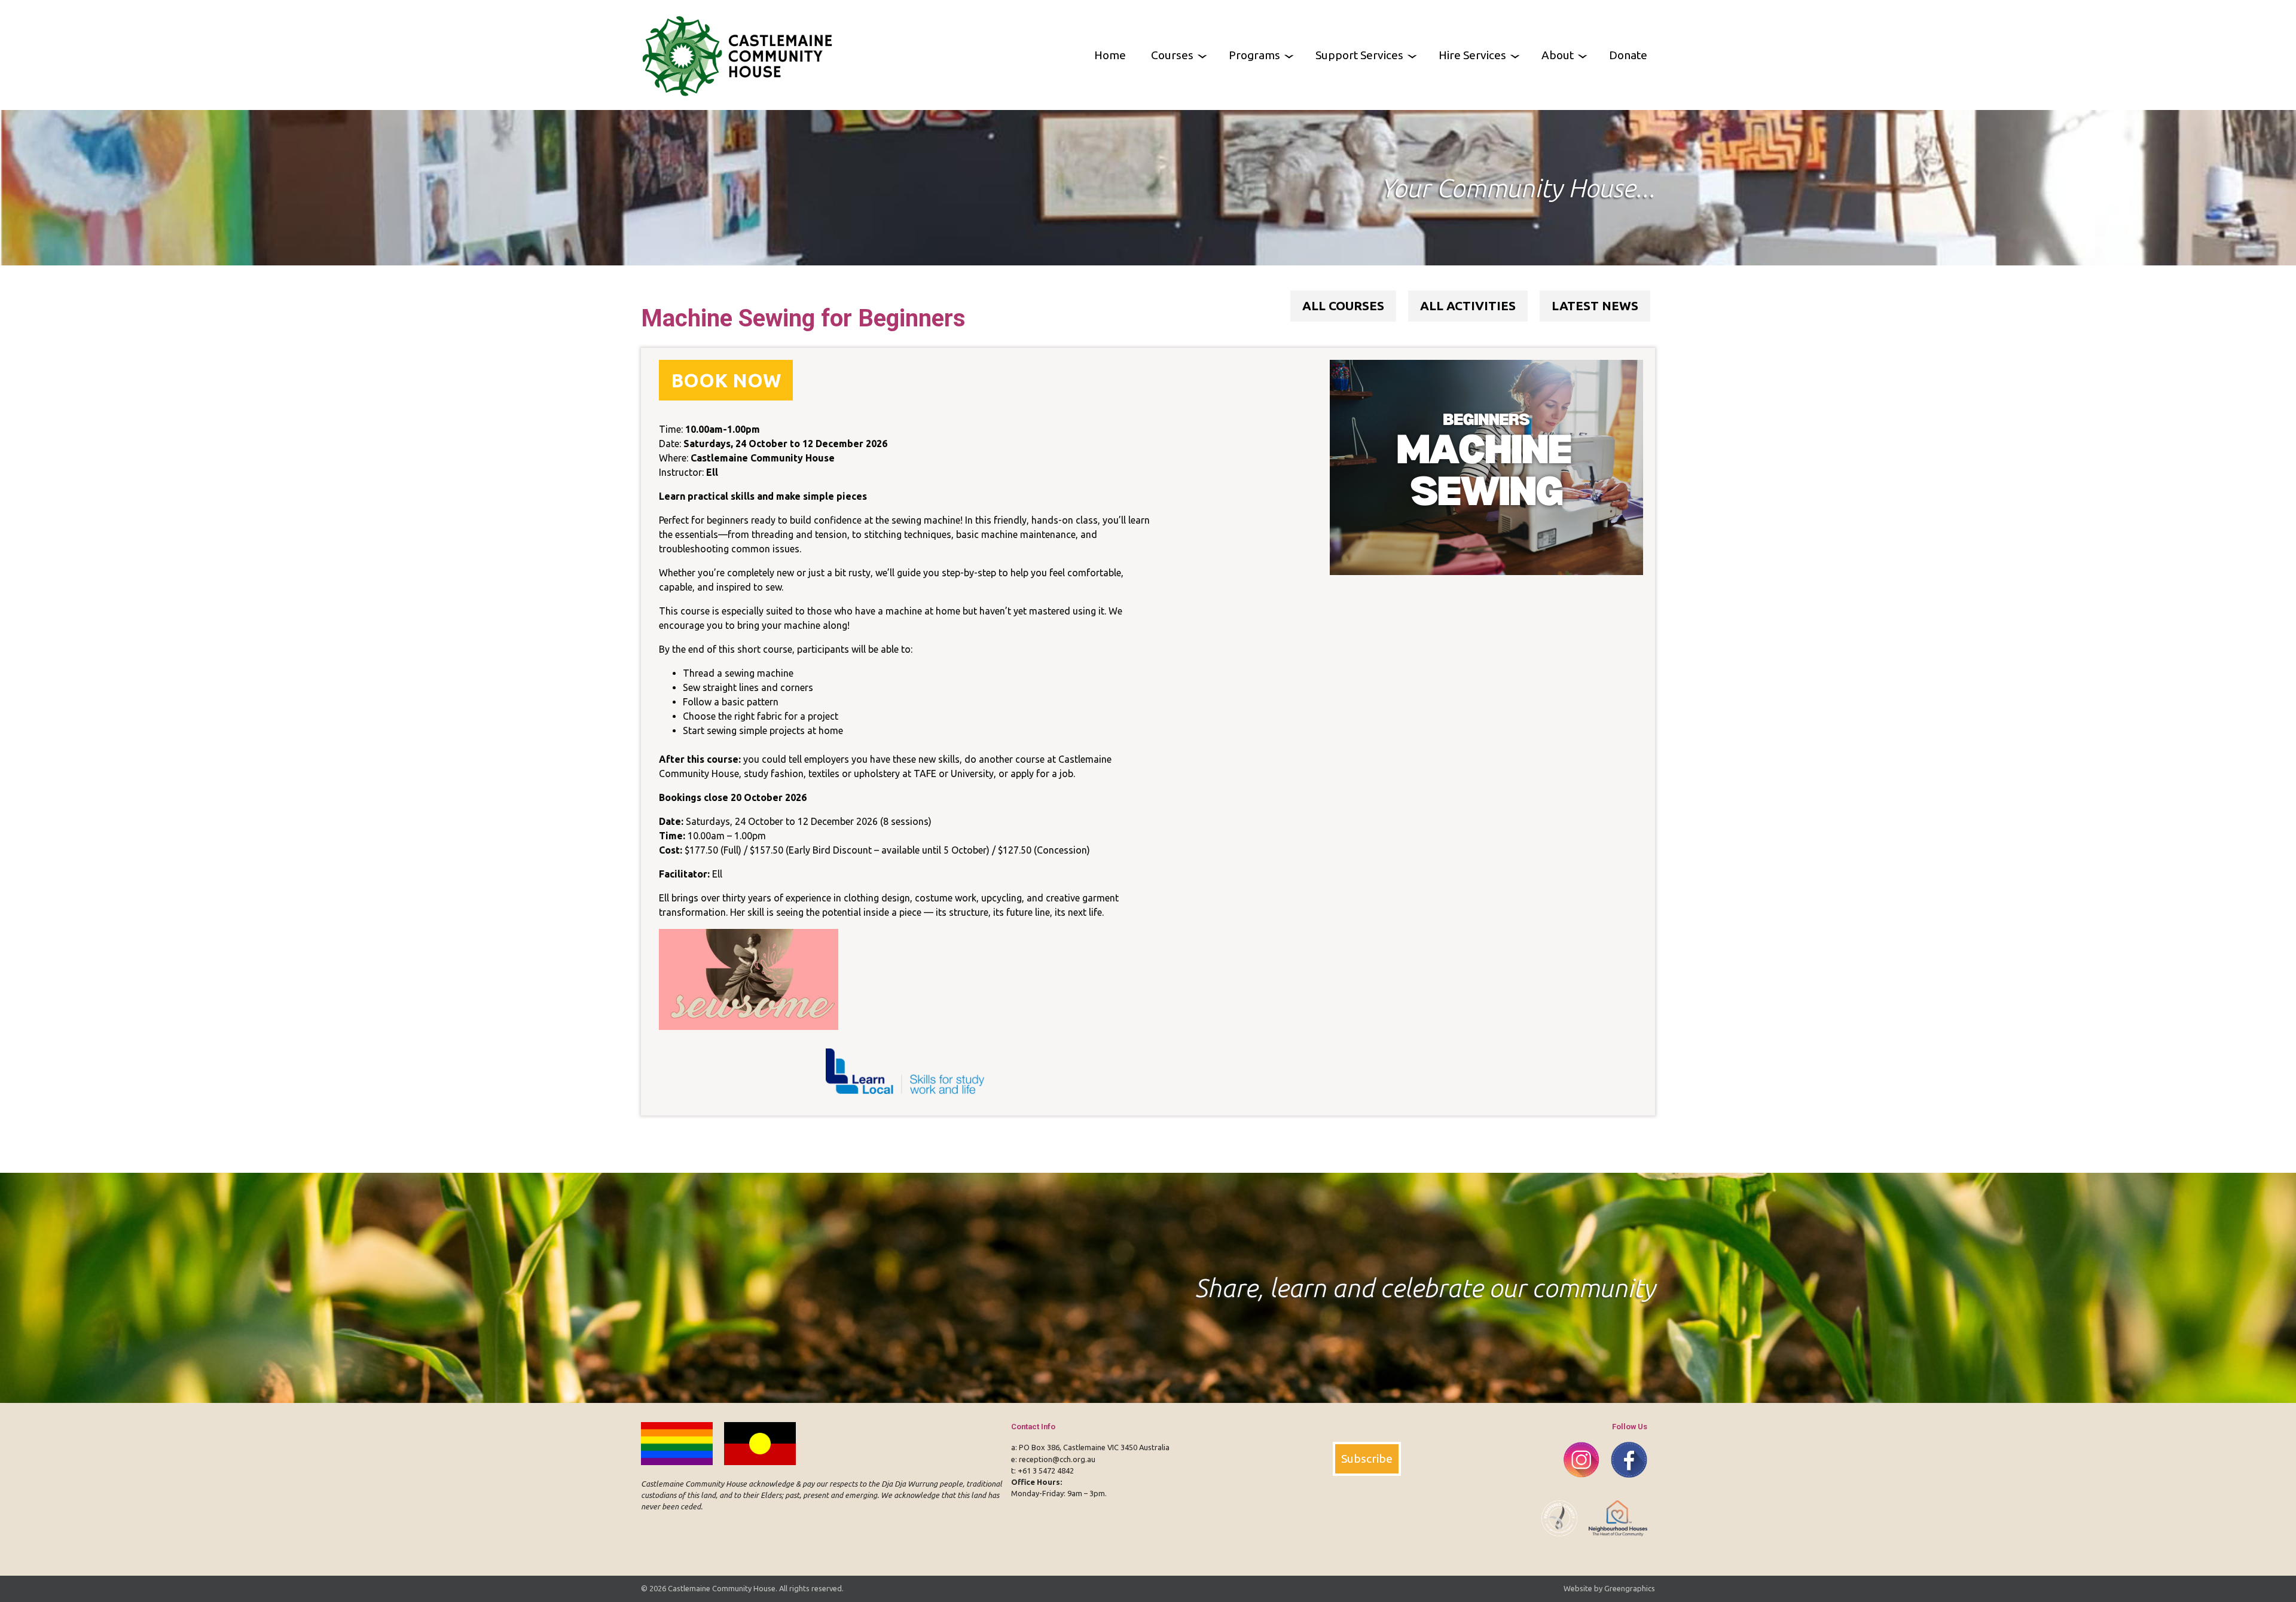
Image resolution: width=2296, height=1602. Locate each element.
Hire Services (1472, 55)
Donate (1628, 55)
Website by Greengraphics (1609, 1588)
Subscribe (1367, 1459)
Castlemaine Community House (722, 1588)
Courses (1172, 55)
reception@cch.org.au (1057, 1459)
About (1558, 55)
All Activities (1468, 306)
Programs (1254, 55)
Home (1110, 55)
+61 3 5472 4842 (1046, 1470)
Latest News (1595, 306)
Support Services (1359, 55)
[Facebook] (1624, 1484)
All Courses (1343, 306)
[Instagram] (1577, 1484)
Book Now (726, 380)
